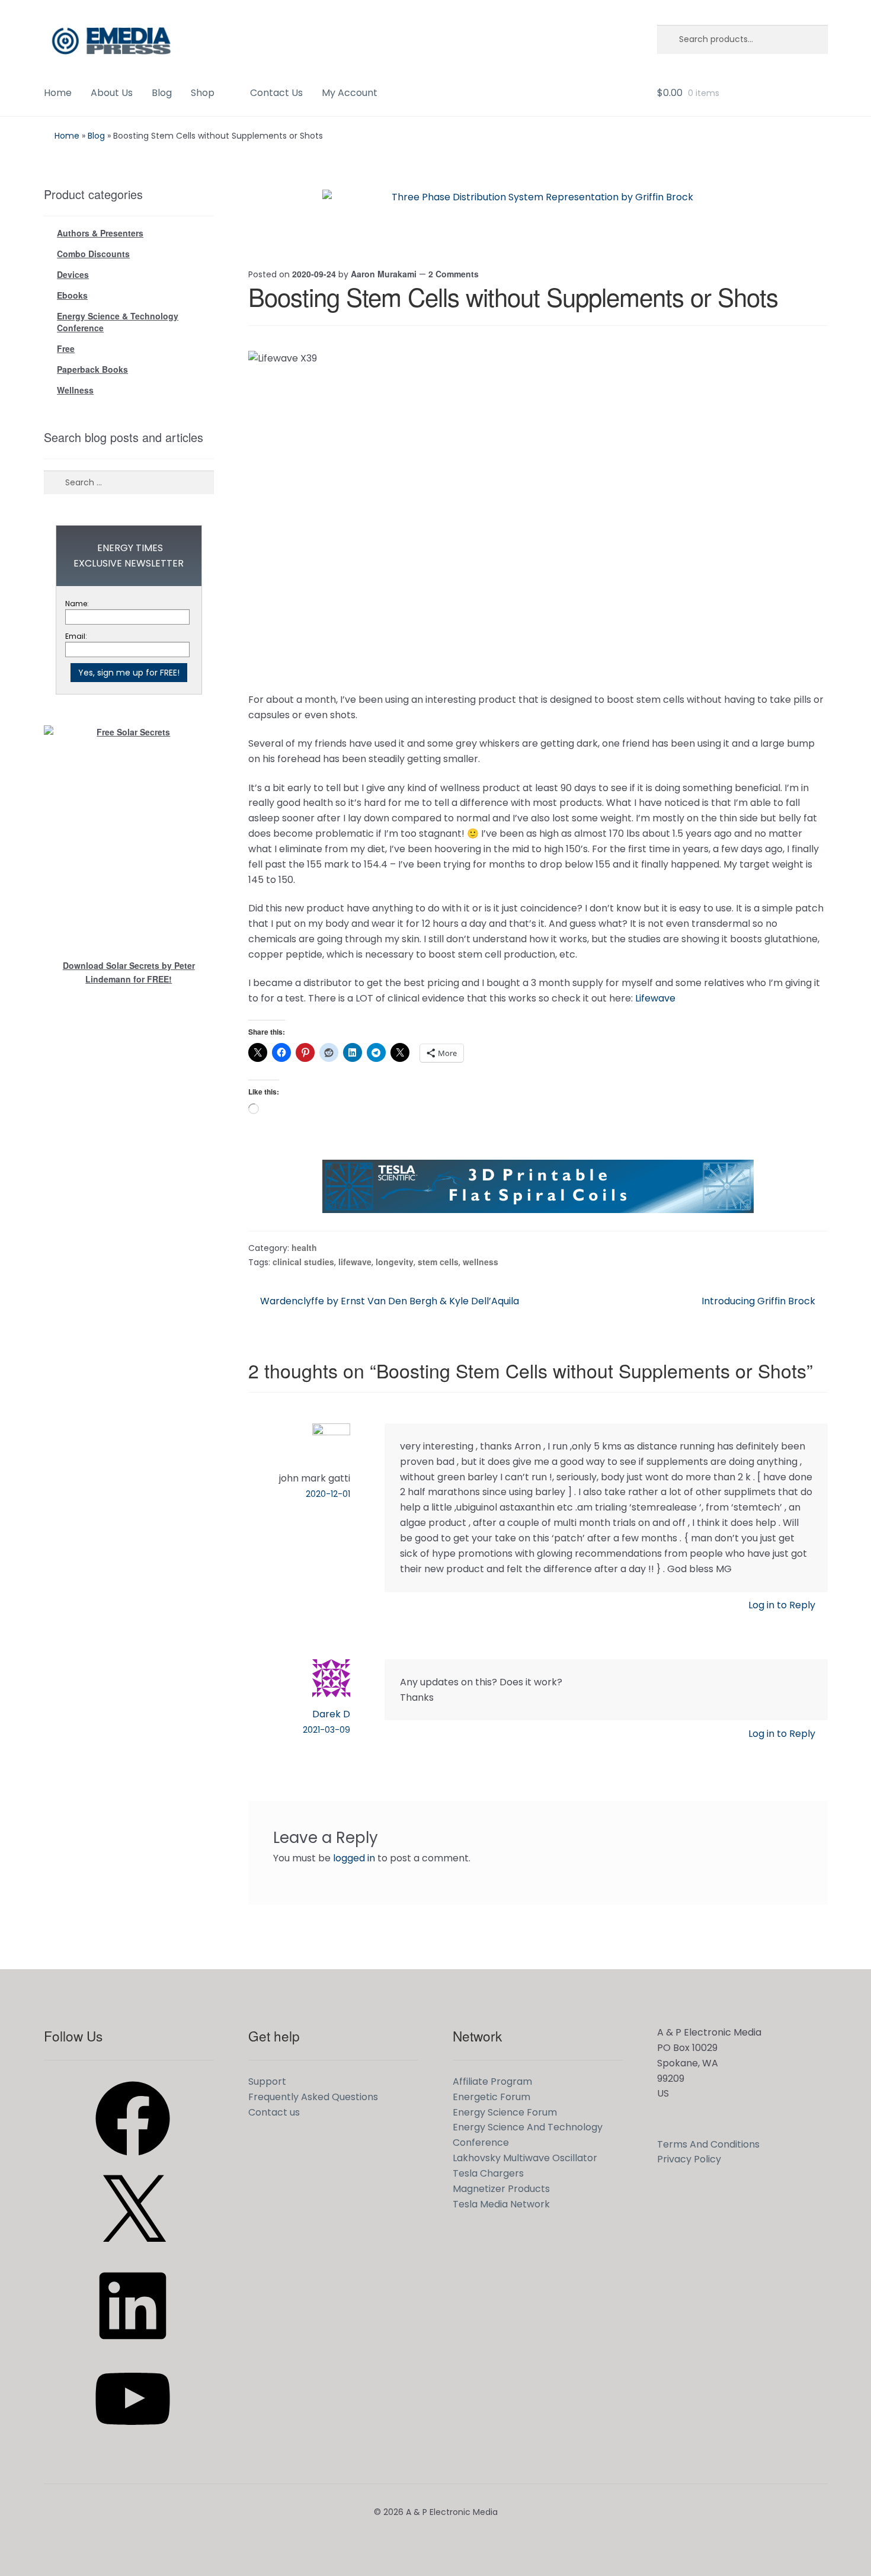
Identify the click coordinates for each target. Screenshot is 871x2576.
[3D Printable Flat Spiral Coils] (538, 1186)
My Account (350, 93)
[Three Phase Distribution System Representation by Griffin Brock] (538, 216)
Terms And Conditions (708, 2144)
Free (66, 348)
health (304, 1247)
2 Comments (454, 274)
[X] (133, 2253)
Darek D (331, 1714)
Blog (162, 93)
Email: (76, 636)
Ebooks (72, 295)
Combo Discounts (93, 254)
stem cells (438, 1262)
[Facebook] (133, 2160)
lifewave (355, 1262)
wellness (481, 1262)
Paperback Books (92, 369)
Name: (77, 604)
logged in (354, 1858)
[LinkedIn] (133, 2347)
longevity (395, 1262)
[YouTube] (133, 2440)
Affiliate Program (492, 2081)
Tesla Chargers (488, 2173)
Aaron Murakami (384, 274)
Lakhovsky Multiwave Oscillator (525, 2158)
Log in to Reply (782, 1605)
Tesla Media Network (501, 2204)
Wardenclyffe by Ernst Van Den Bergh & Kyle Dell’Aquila (389, 1301)
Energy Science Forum (505, 2112)
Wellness (75, 390)
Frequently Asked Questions (313, 2097)
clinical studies (303, 1262)
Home (58, 93)
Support (267, 2081)
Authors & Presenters (100, 233)
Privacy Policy (689, 2159)
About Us (112, 93)
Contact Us (276, 93)
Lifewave (655, 998)
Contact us (274, 2112)
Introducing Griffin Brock (758, 1301)
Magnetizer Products (501, 2189)
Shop (203, 93)
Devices (73, 274)
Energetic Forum (491, 2097)
